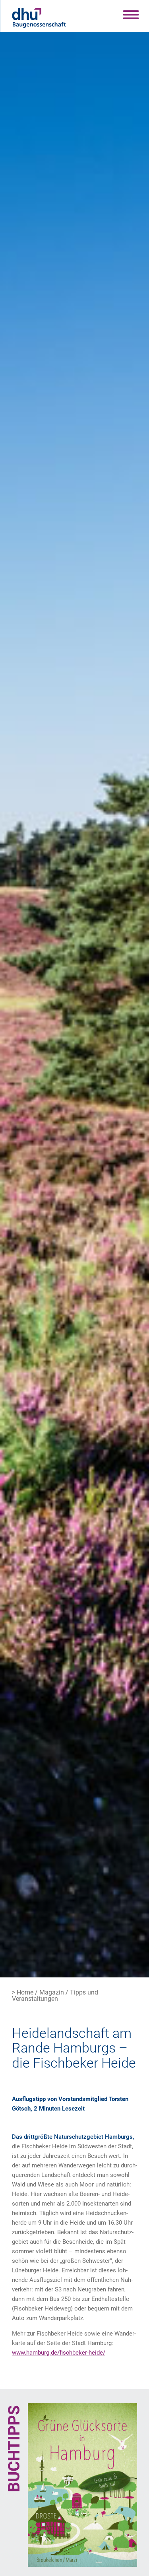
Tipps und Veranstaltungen (55, 1995)
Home (25, 1992)
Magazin (52, 1992)
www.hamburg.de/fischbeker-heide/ (59, 2353)
